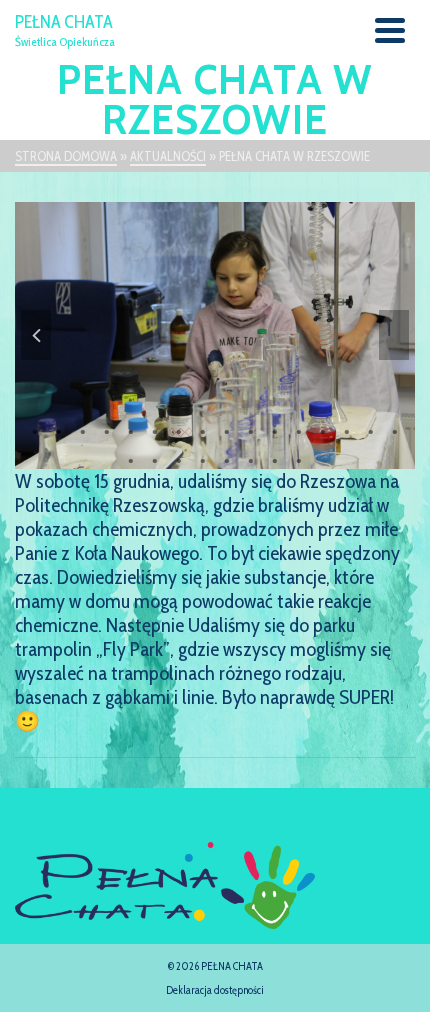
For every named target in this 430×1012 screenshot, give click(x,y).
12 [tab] (299, 430)
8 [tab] (203, 430)
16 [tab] (395, 430)
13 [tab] (323, 430)
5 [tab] (131, 430)
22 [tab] (251, 459)
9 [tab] (227, 430)
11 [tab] (275, 430)
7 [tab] (179, 430)
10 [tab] (251, 430)
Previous (36, 335)
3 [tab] (83, 430)
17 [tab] (131, 459)
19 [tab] (179, 459)
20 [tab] (203, 459)
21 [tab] (227, 459)
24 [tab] (299, 459)
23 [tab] (275, 459)
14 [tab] (347, 430)
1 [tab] (35, 430)
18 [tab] (155, 459)
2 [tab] (59, 430)
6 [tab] (155, 430)
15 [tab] (371, 430)
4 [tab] (107, 430)
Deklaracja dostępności (215, 990)
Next (394, 335)
